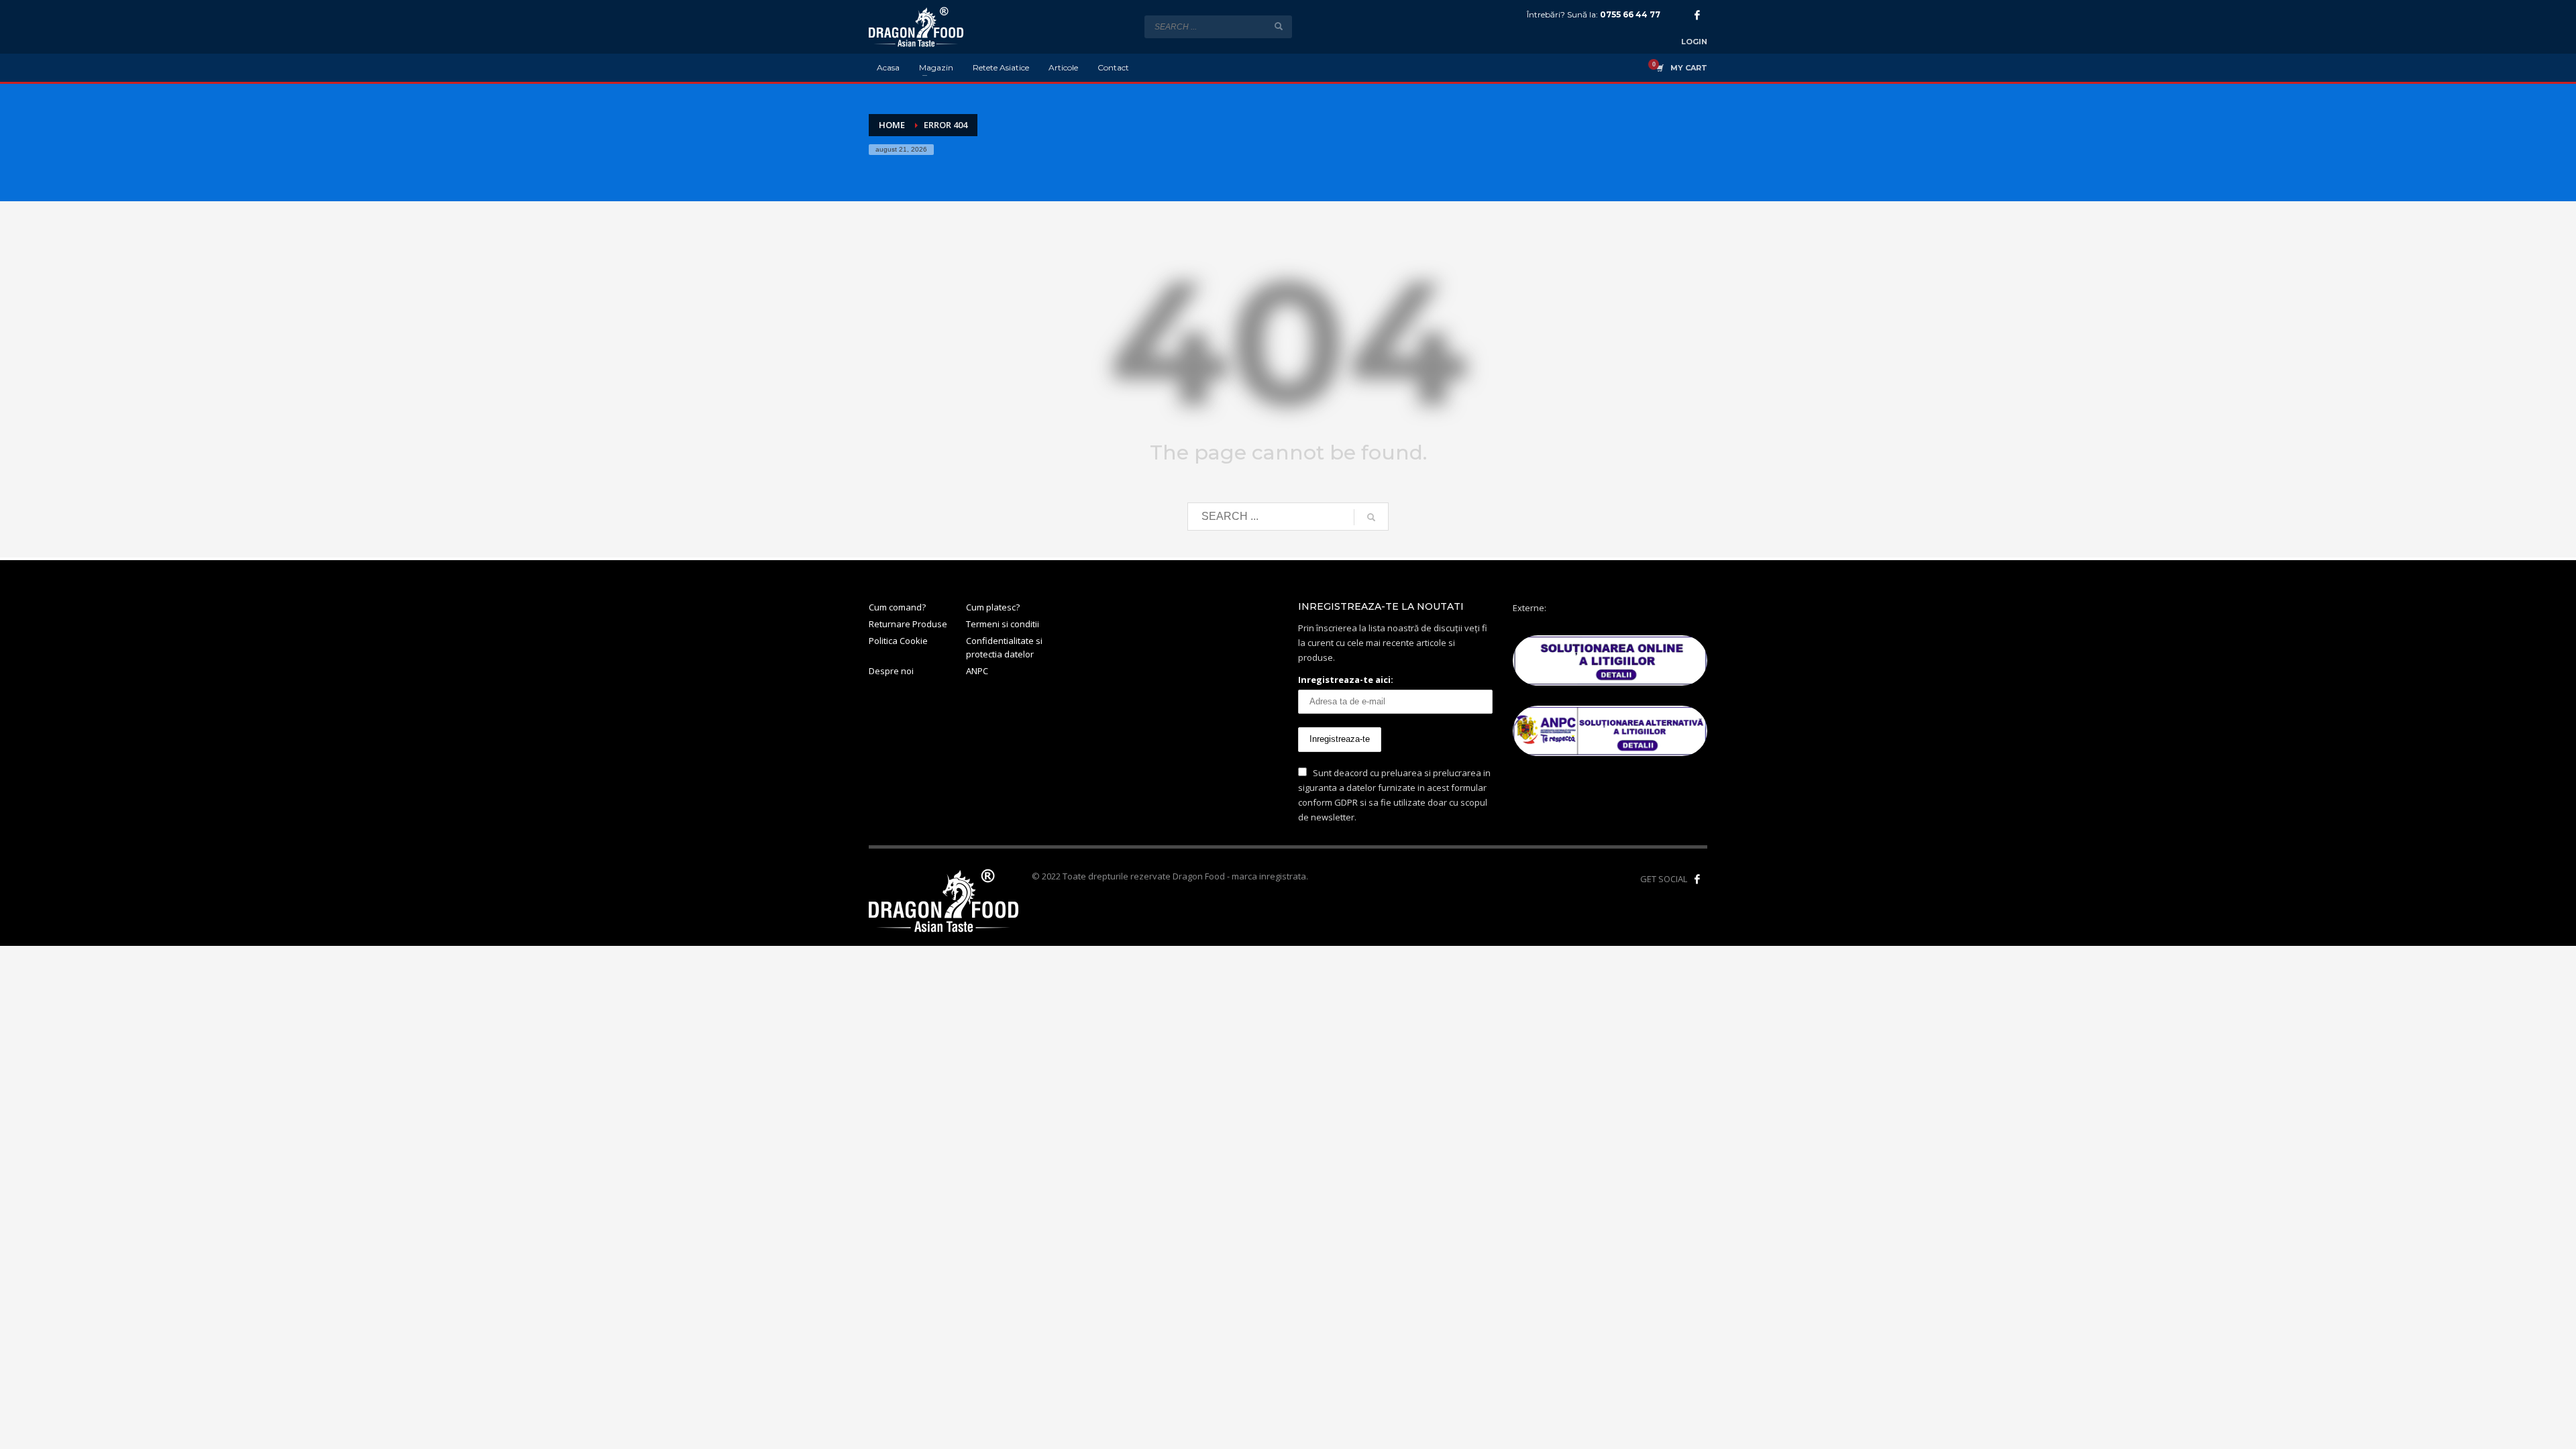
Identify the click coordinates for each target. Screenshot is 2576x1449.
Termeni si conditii (1003, 624)
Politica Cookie (898, 641)
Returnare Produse (908, 624)
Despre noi (891, 671)
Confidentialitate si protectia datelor (1004, 648)
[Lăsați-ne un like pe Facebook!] (1697, 879)
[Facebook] (1697, 15)
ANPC (977, 671)
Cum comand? (897, 607)
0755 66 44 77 (1630, 14)
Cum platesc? (993, 607)
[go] (1279, 26)
